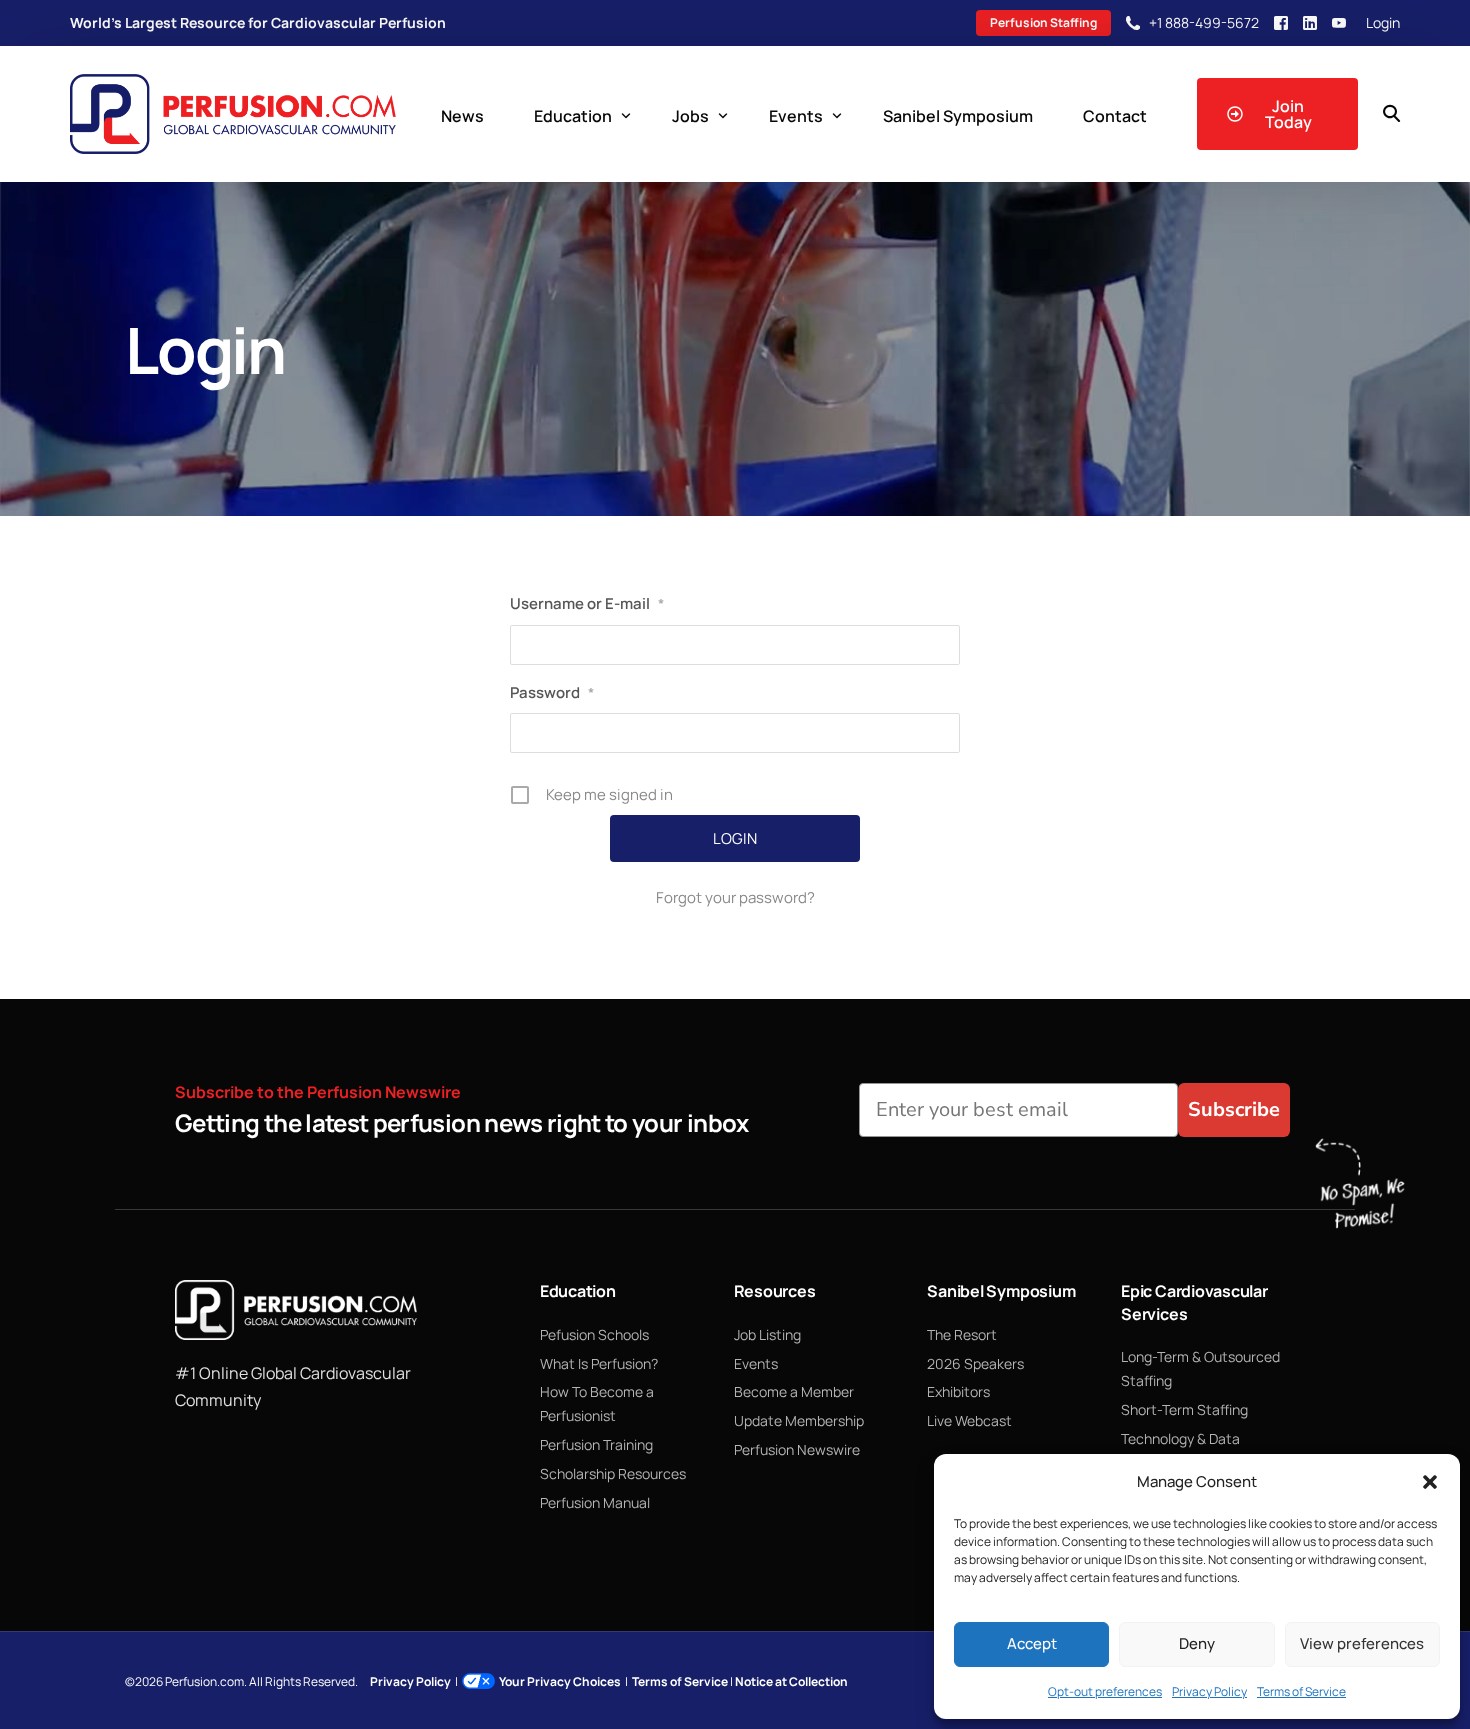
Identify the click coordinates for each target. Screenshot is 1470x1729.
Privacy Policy (1209, 1691)
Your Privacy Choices (560, 1681)
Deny (1197, 1643)
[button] (1430, 1482)
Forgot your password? (735, 897)
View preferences (1362, 1643)
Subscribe (1234, 1109)
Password (552, 692)
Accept (1032, 1643)
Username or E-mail (587, 603)
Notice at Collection (791, 1681)
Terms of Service (1301, 1691)
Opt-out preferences (1105, 1691)
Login (1383, 23)
